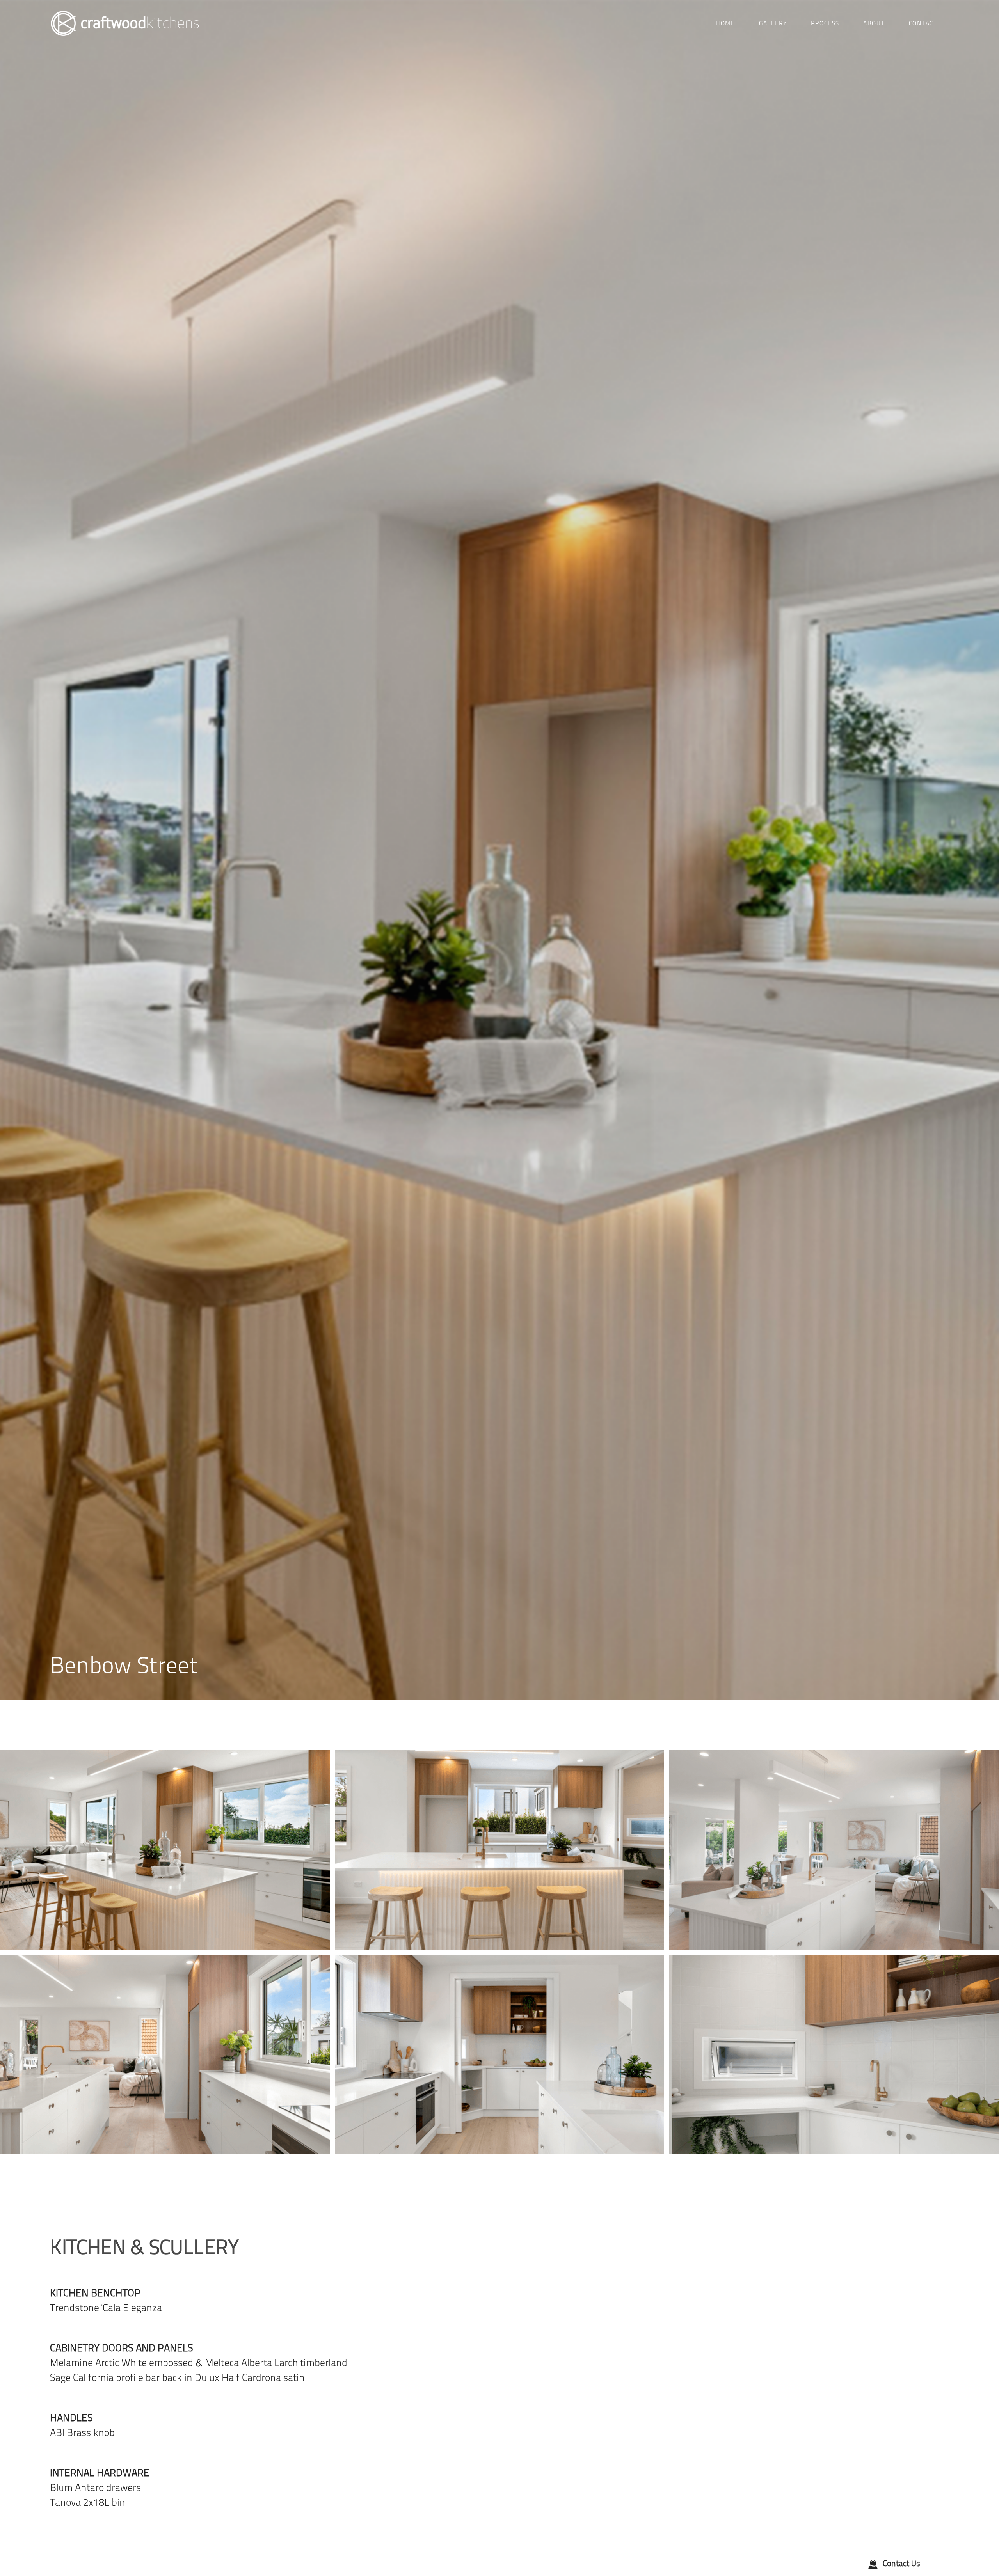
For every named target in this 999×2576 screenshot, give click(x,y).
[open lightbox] (165, 1850)
